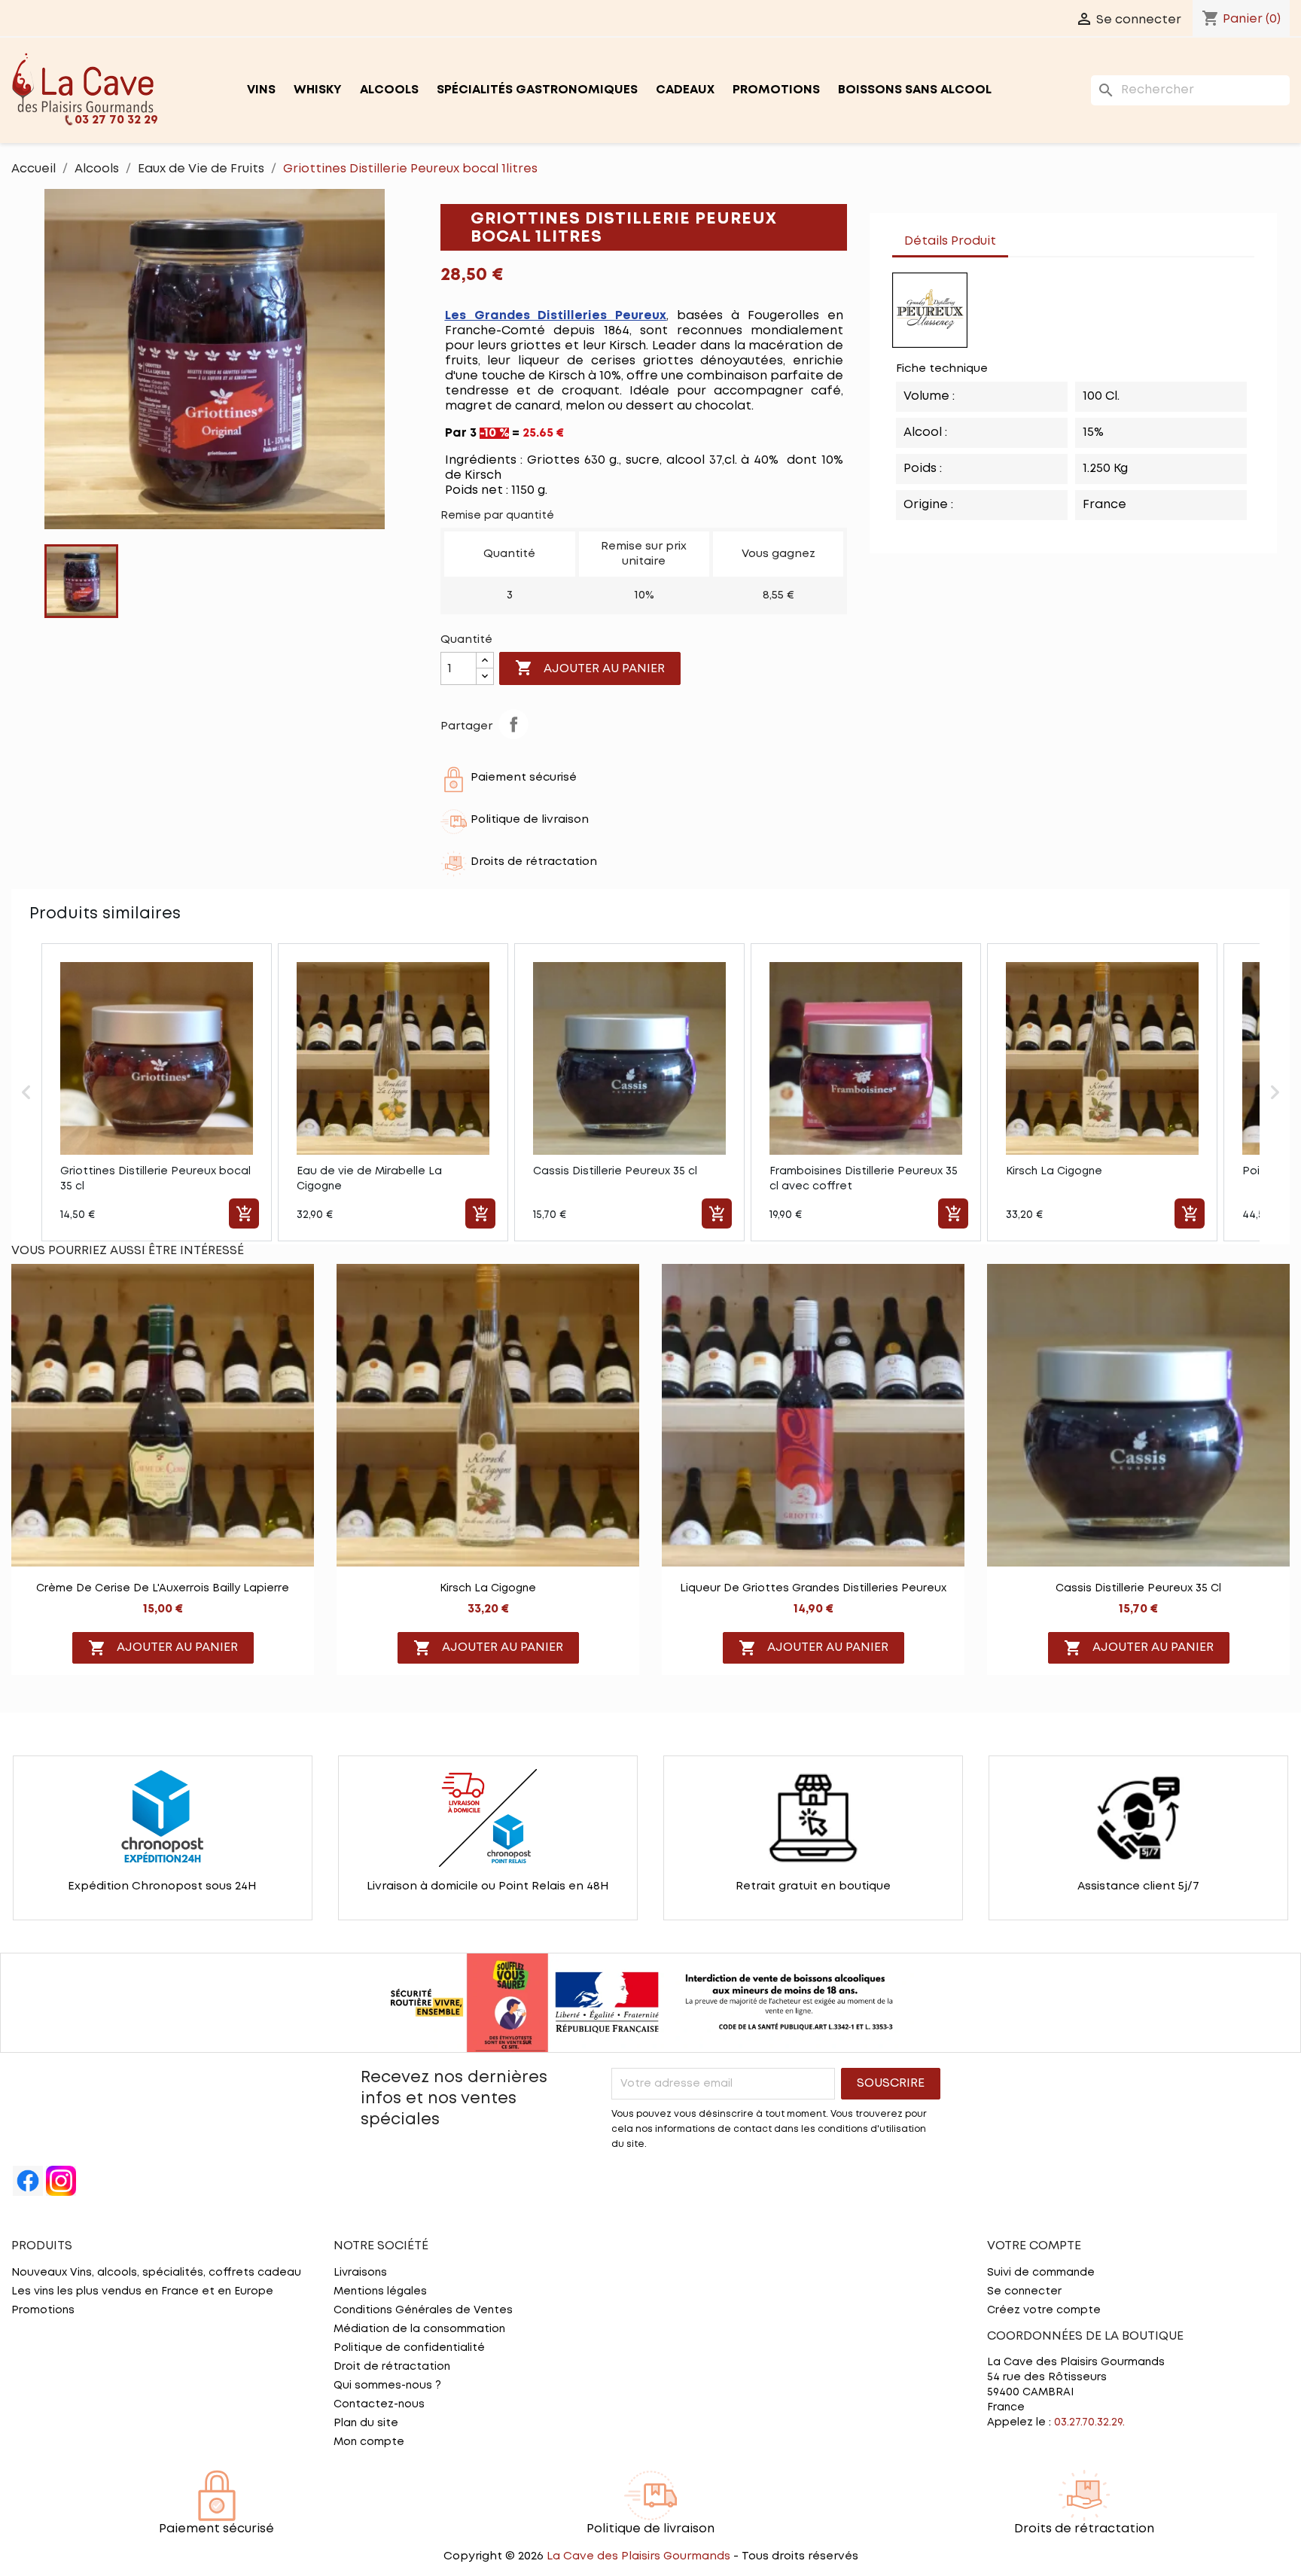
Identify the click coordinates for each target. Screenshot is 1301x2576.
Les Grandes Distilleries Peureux (556, 316)
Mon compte (369, 2442)
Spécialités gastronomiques (537, 90)
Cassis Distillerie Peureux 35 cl (1138, 1588)
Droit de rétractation (392, 2367)
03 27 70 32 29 (116, 120)
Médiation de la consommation (419, 2329)
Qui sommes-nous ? (387, 2386)
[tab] (1023, 234)
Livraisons (360, 2273)
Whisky (318, 90)
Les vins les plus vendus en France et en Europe (142, 2291)
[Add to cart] (244, 1213)
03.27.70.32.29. (1089, 2422)
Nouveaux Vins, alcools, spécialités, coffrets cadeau (156, 2273)
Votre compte (1034, 2246)
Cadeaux (685, 90)
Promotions (776, 90)
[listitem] (157, 1092)
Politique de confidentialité (409, 2348)
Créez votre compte (1044, 2310)
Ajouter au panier (590, 668)
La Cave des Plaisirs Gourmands (640, 2556)
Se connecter (1024, 2291)
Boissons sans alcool (915, 90)
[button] (26, 1092)
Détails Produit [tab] (950, 241)
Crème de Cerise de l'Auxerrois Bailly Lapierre (163, 1588)
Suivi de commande (1041, 2273)
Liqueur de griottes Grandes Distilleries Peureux (813, 1588)
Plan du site (366, 2423)
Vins (261, 90)
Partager (513, 724)
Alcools (389, 90)
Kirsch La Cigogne (488, 1588)
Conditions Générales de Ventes (423, 2310)
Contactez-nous (379, 2404)
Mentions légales (380, 2291)
